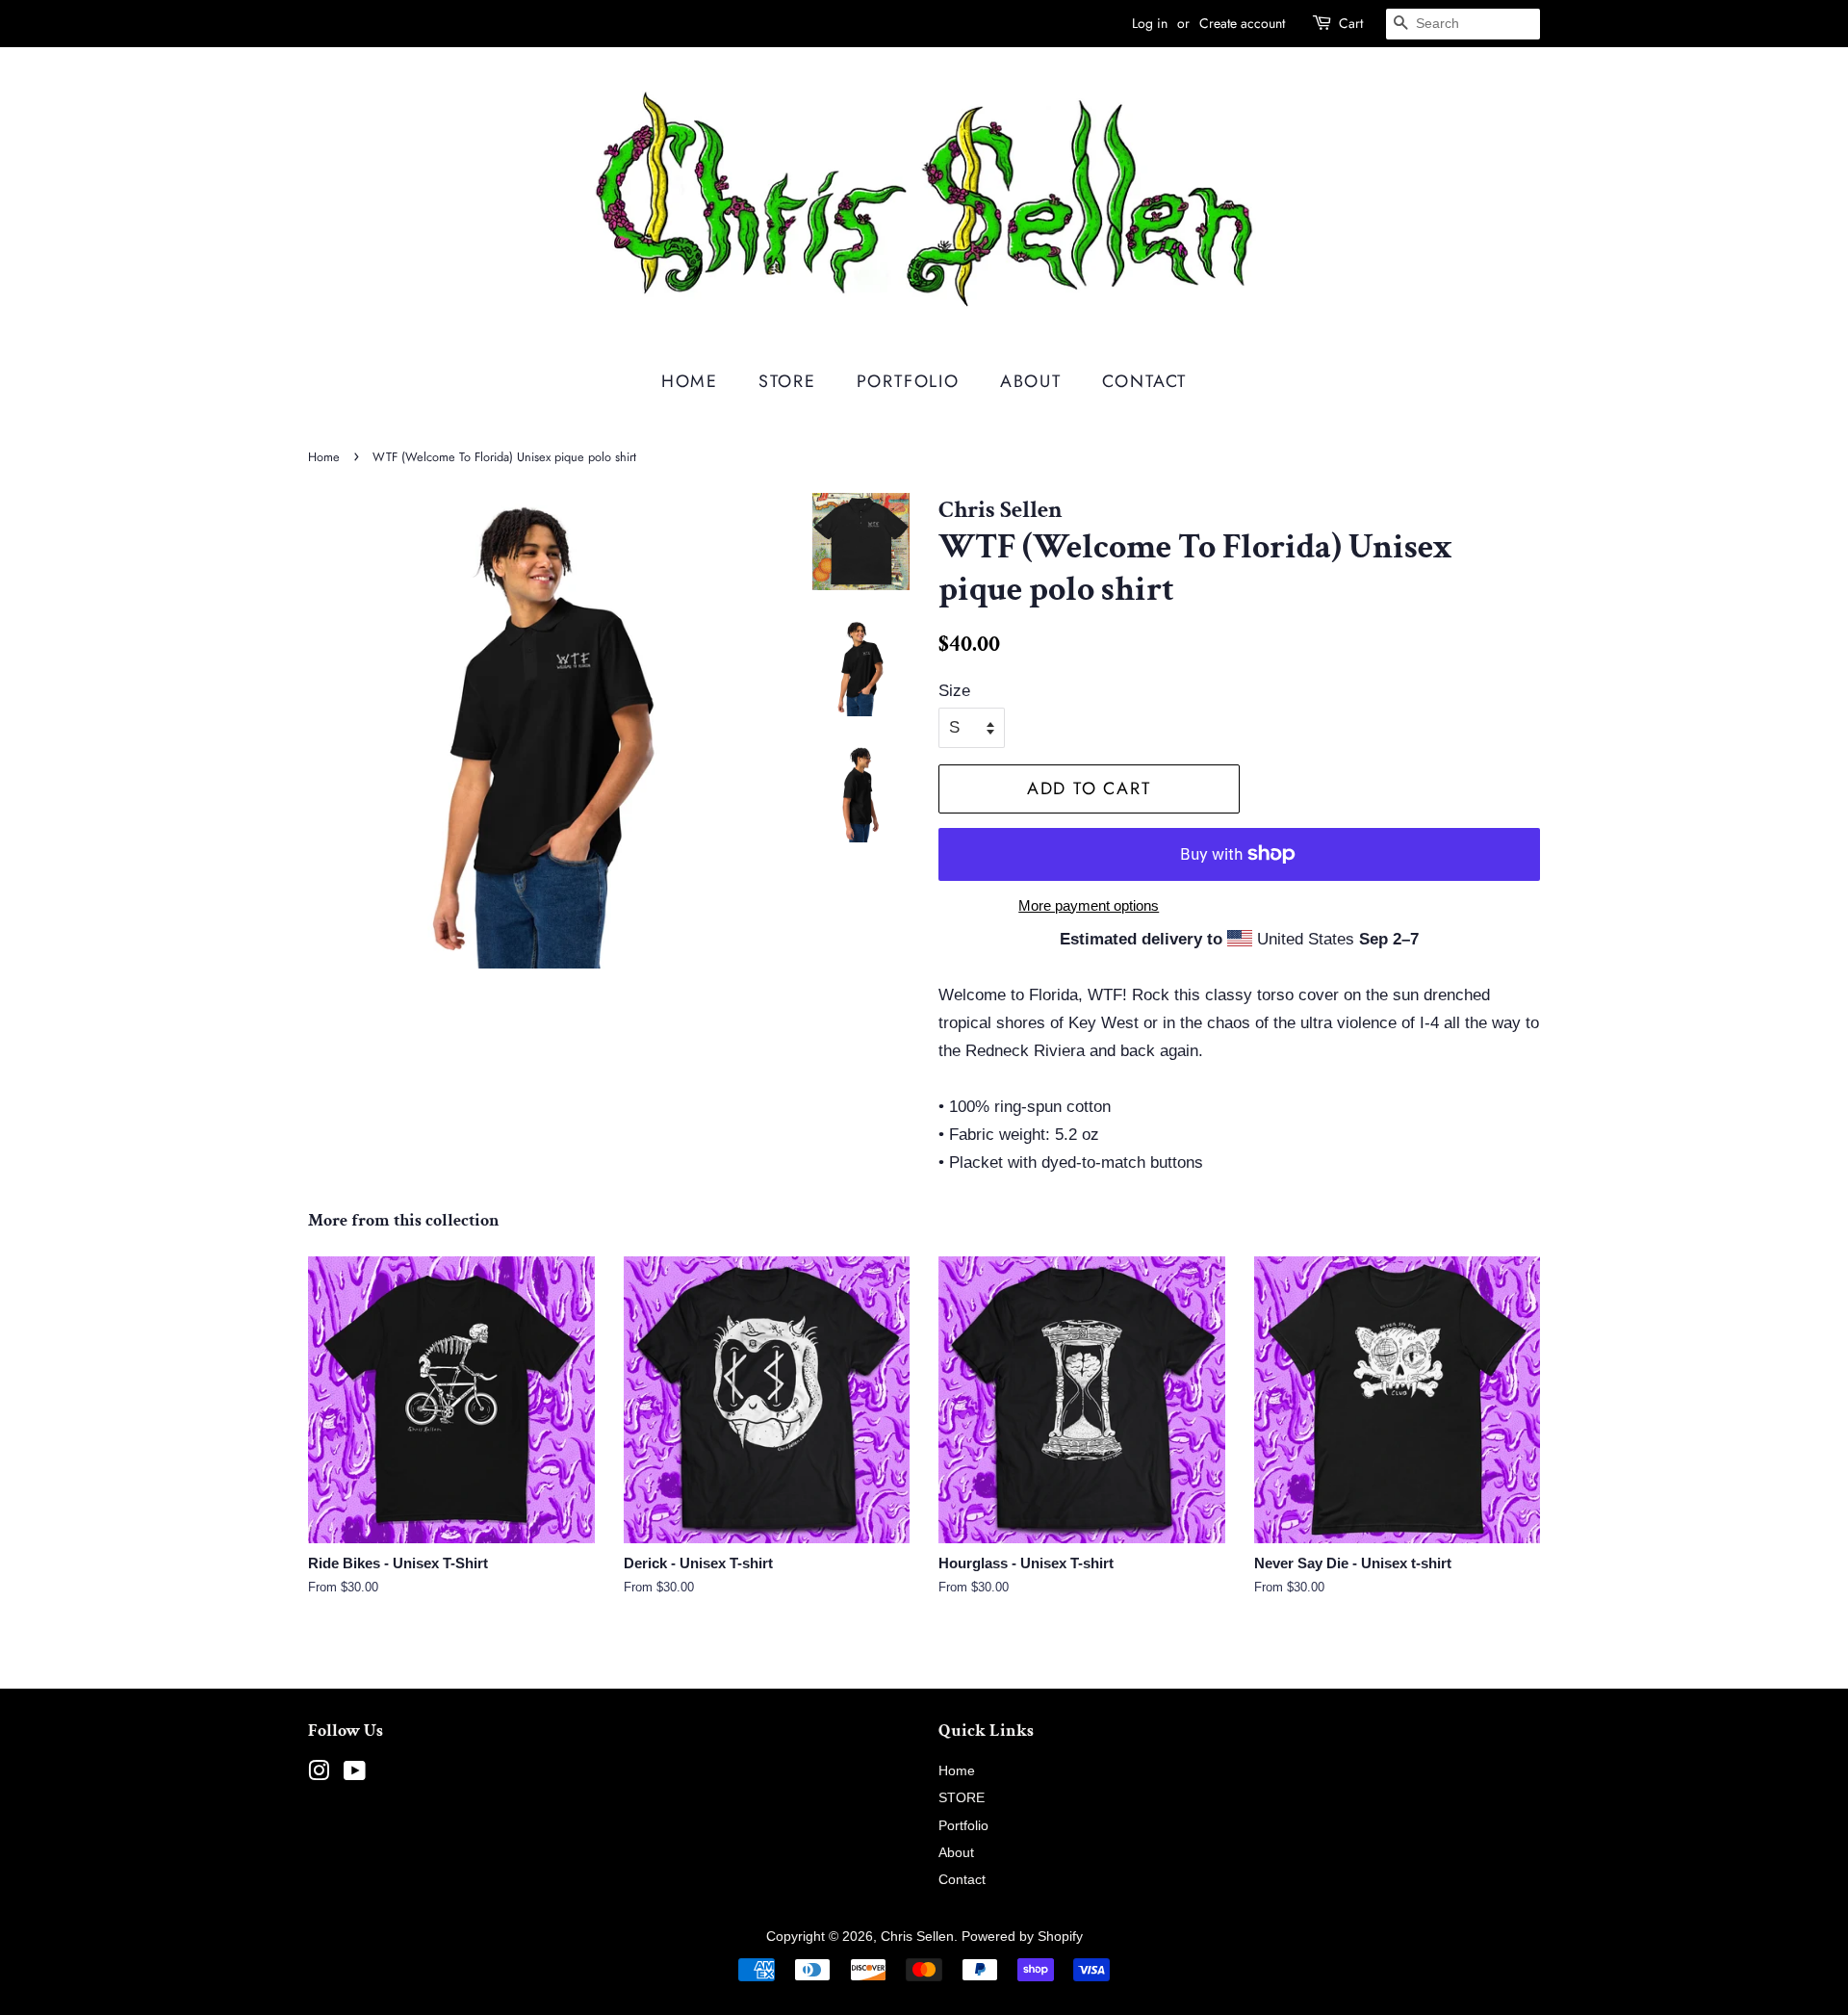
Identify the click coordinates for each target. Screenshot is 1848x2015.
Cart (1351, 23)
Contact (1145, 381)
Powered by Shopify (1022, 1936)
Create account (1242, 23)
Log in (1150, 23)
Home (690, 381)
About (1031, 381)
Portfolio (908, 381)
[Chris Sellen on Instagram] (319, 1774)
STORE (787, 381)
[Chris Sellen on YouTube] (355, 1774)
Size (954, 691)
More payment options (1089, 905)
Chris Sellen (917, 1936)
